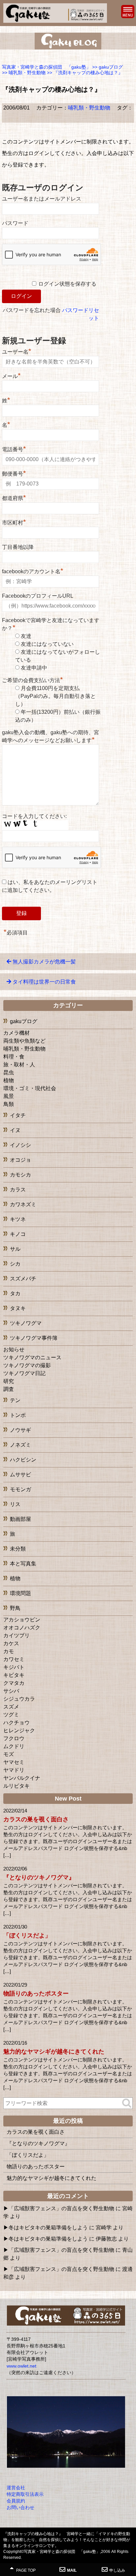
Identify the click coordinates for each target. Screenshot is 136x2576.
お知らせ (14, 1350)
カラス (18, 1190)
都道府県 (14, 497)
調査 (9, 1389)
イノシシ (20, 1145)
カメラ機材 (17, 1033)
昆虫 (9, 1072)
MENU (128, 12)
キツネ (18, 1219)
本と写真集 (23, 1564)
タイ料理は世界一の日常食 (44, 982)
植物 (9, 1080)
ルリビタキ (17, 1786)
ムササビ (20, 1475)
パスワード (15, 223)
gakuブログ (24, 1021)
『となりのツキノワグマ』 (39, 1877)
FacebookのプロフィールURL (38, 596)
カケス (11, 1643)
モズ (9, 1754)
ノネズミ (20, 1445)
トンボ (18, 1415)
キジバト (14, 1667)
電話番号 (14, 449)
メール (11, 375)
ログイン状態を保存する (67, 284)
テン (15, 1400)
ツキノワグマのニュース (32, 1357)
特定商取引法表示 (25, 2494)
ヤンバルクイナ (22, 1778)
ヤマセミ (14, 1762)
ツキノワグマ (26, 1323)
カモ (9, 1651)
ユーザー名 (17, 351)
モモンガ (20, 1489)
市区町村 (14, 522)
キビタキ (14, 1675)
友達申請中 (34, 668)
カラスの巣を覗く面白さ (36, 1819)
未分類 (18, 1549)
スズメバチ (23, 1279)
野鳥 (15, 1608)
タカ (15, 1293)
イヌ (15, 1130)
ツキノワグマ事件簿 (34, 1338)
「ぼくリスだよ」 (27, 1935)
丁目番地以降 (18, 547)
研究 (9, 1381)
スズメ (11, 1707)
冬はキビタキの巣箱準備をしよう (48, 2228)
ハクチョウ (17, 1723)
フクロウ (14, 1738)
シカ (15, 1264)
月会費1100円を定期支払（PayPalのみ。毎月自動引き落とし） (55, 696)
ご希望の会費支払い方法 (33, 680)
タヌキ (18, 1308)
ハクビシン (23, 1460)
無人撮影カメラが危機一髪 (44, 962)
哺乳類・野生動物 (89, 108)
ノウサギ (20, 1430)
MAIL (72, 2570)
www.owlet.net (21, 2366)
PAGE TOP (25, 2570)
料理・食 (14, 1057)
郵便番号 (14, 473)
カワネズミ (23, 1204)
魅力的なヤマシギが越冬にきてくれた (54, 2052)
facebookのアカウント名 (33, 571)
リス (15, 1504)
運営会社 (16, 2488)
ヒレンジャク (19, 1730)
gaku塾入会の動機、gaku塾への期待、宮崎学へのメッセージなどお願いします (51, 736)
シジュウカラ (19, 1699)
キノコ (18, 1234)
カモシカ (20, 1175)
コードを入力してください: (34, 816)
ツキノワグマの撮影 (27, 1365)
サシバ (11, 1691)
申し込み (117, 2570)
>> (107, 67)
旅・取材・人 (19, 1065)
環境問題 (20, 1593)
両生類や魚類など (24, 1041)
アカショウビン (22, 1620)
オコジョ (20, 1160)
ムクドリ (14, 1746)
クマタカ (14, 1683)
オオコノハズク (22, 1628)
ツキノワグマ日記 (24, 1373)
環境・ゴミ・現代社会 (30, 1088)
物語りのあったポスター (36, 1994)
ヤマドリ (14, 1770)
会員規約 (16, 2501)
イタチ (18, 1115)
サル (15, 1249)
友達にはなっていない (47, 644)
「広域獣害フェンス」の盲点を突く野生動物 (61, 2208)
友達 (26, 636)
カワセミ (14, 1659)
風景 (9, 1096)
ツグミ (11, 1715)
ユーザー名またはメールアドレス (42, 199)
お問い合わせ (20, 2507)
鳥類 (9, 1104)
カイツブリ (17, 1635)
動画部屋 (20, 1519)
